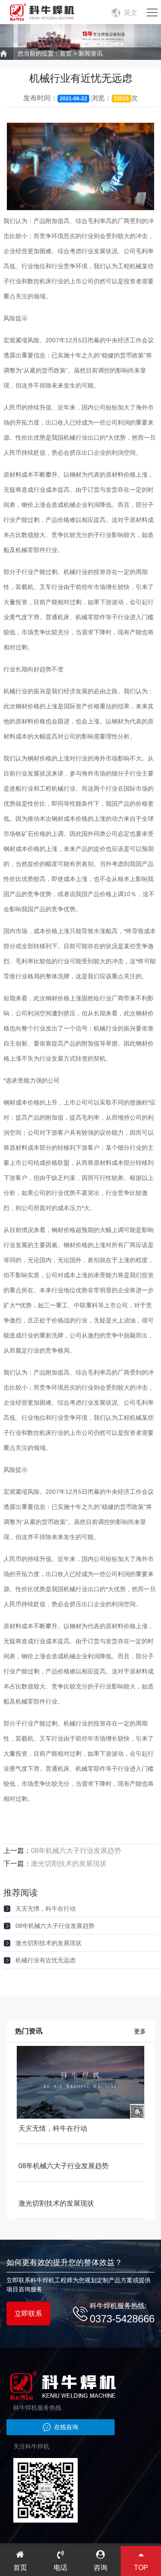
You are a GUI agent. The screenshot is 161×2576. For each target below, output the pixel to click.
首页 (66, 53)
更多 (140, 2031)
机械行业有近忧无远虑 (46, 1960)
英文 (131, 13)
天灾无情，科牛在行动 (46, 1909)
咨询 (100, 2568)
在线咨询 (66, 2427)
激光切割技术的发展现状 (69, 1864)
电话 (61, 2568)
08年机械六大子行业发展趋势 (76, 1851)
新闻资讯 (91, 53)
